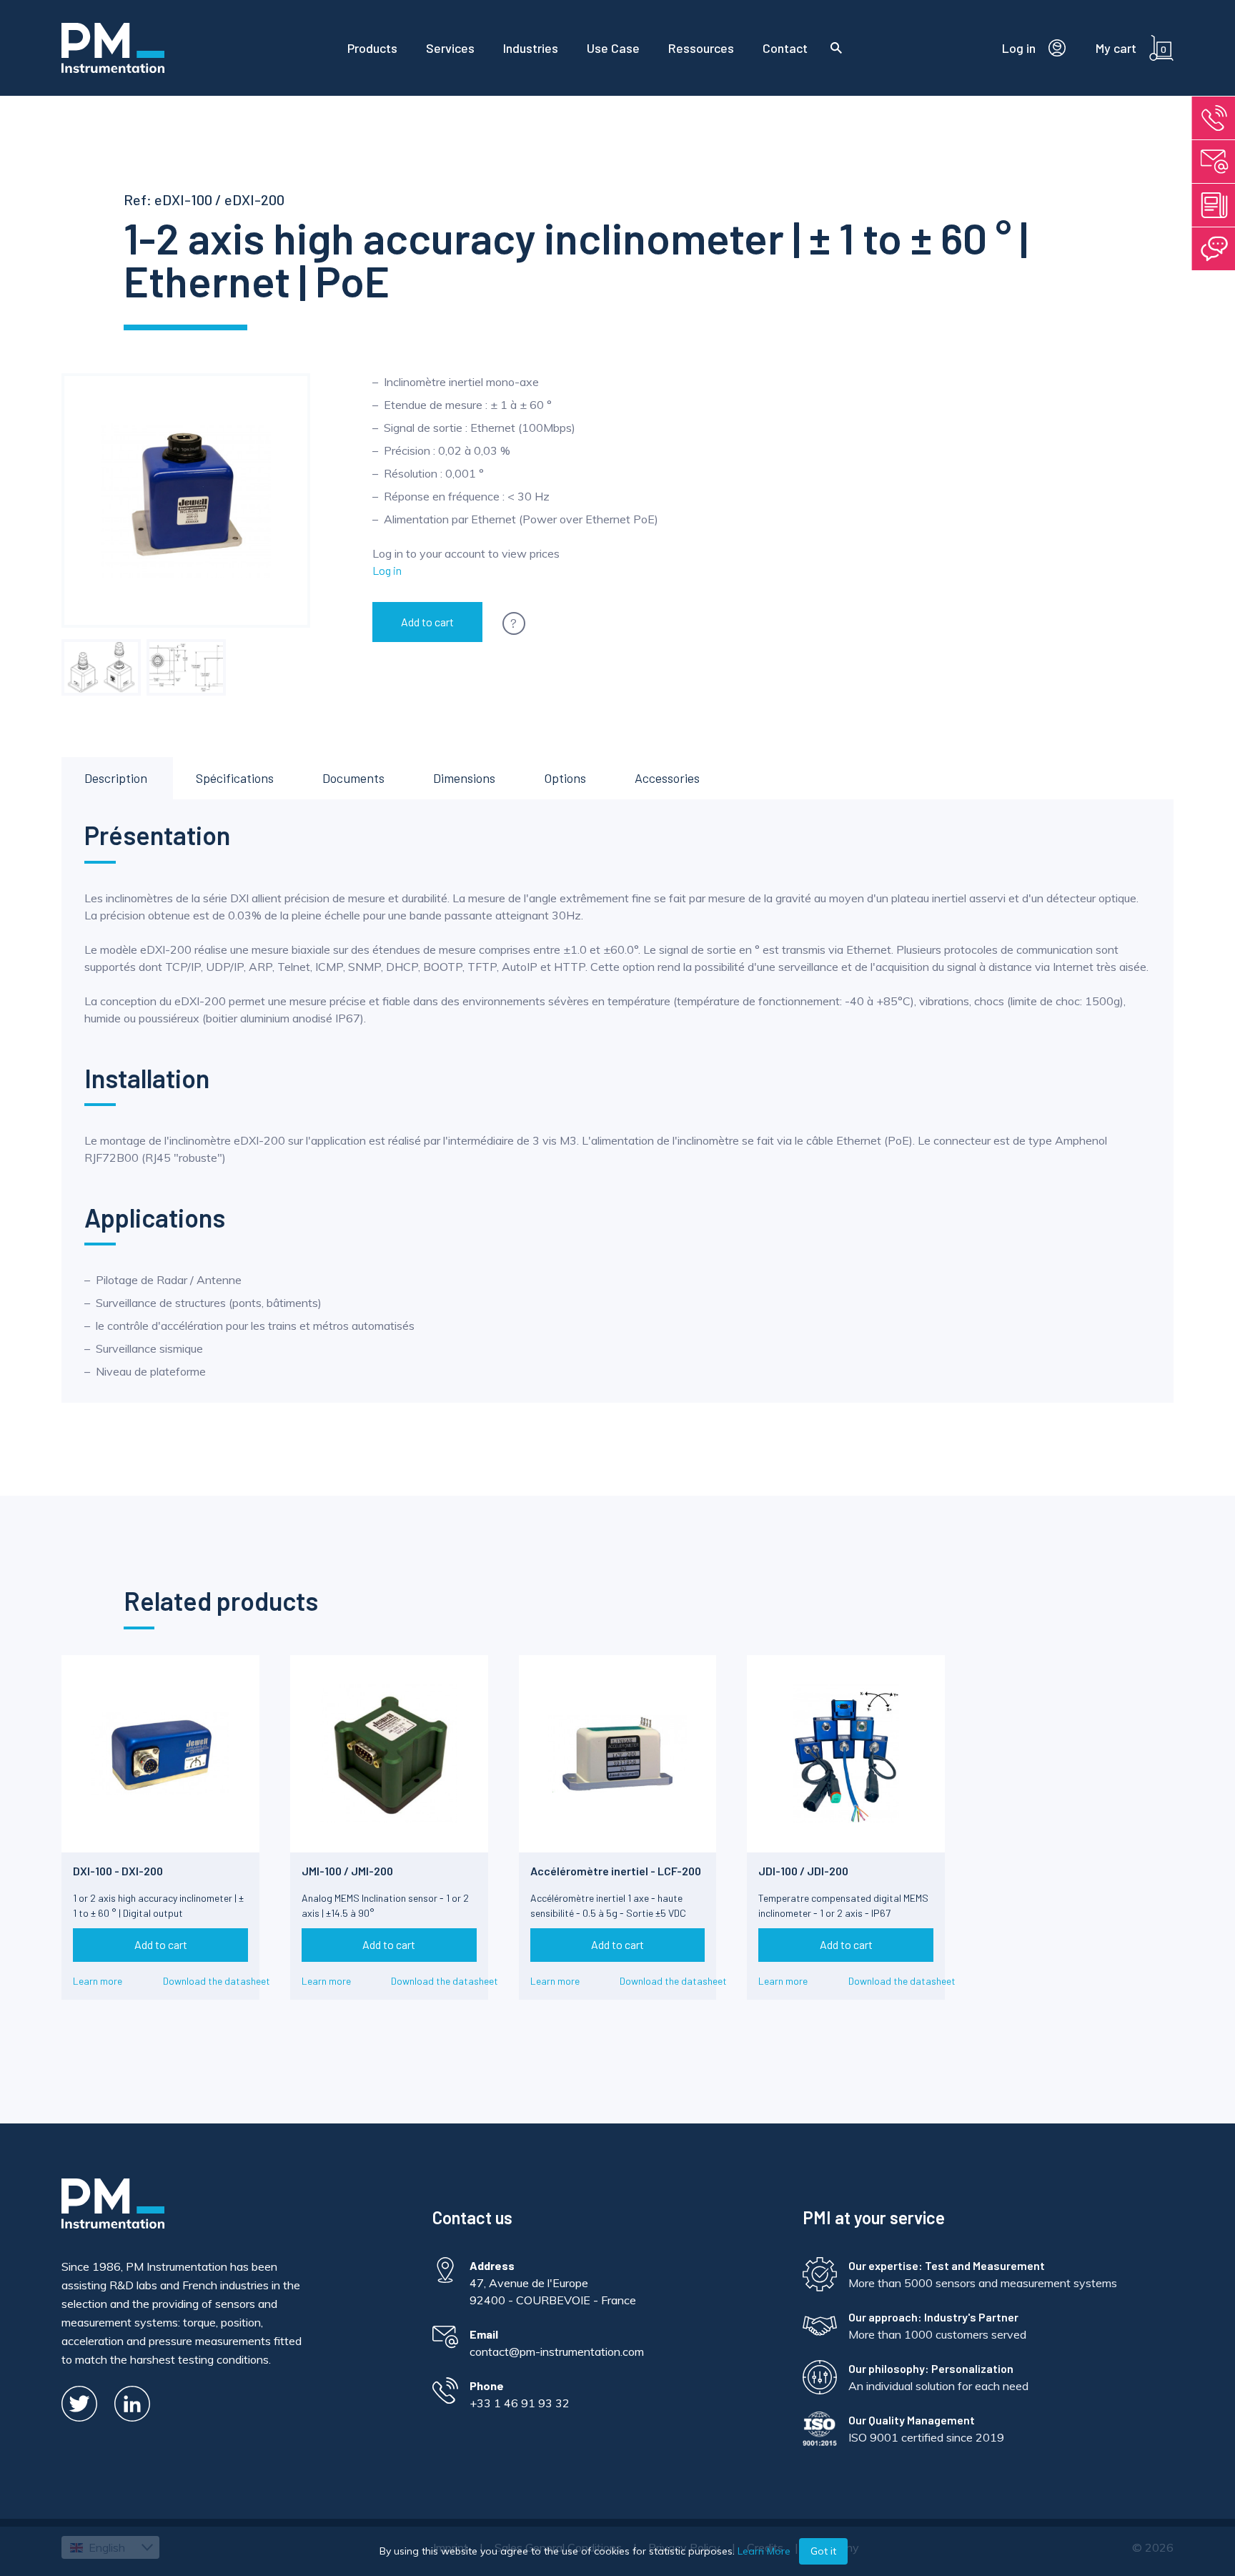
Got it (823, 2551)
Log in (387, 570)
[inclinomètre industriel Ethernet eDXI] (186, 667)
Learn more (98, 1981)
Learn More (764, 2551)
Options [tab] (565, 778)
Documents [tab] (353, 778)
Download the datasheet (217, 1981)
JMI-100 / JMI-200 (347, 1871)
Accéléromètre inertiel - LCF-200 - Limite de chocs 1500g (616, 1877)
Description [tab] (116, 778)
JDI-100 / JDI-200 (803, 1871)
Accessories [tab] (667, 778)
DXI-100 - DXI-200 (118, 1871)
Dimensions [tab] (464, 778)
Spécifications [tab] (235, 778)
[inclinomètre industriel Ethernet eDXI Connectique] (101, 667)
